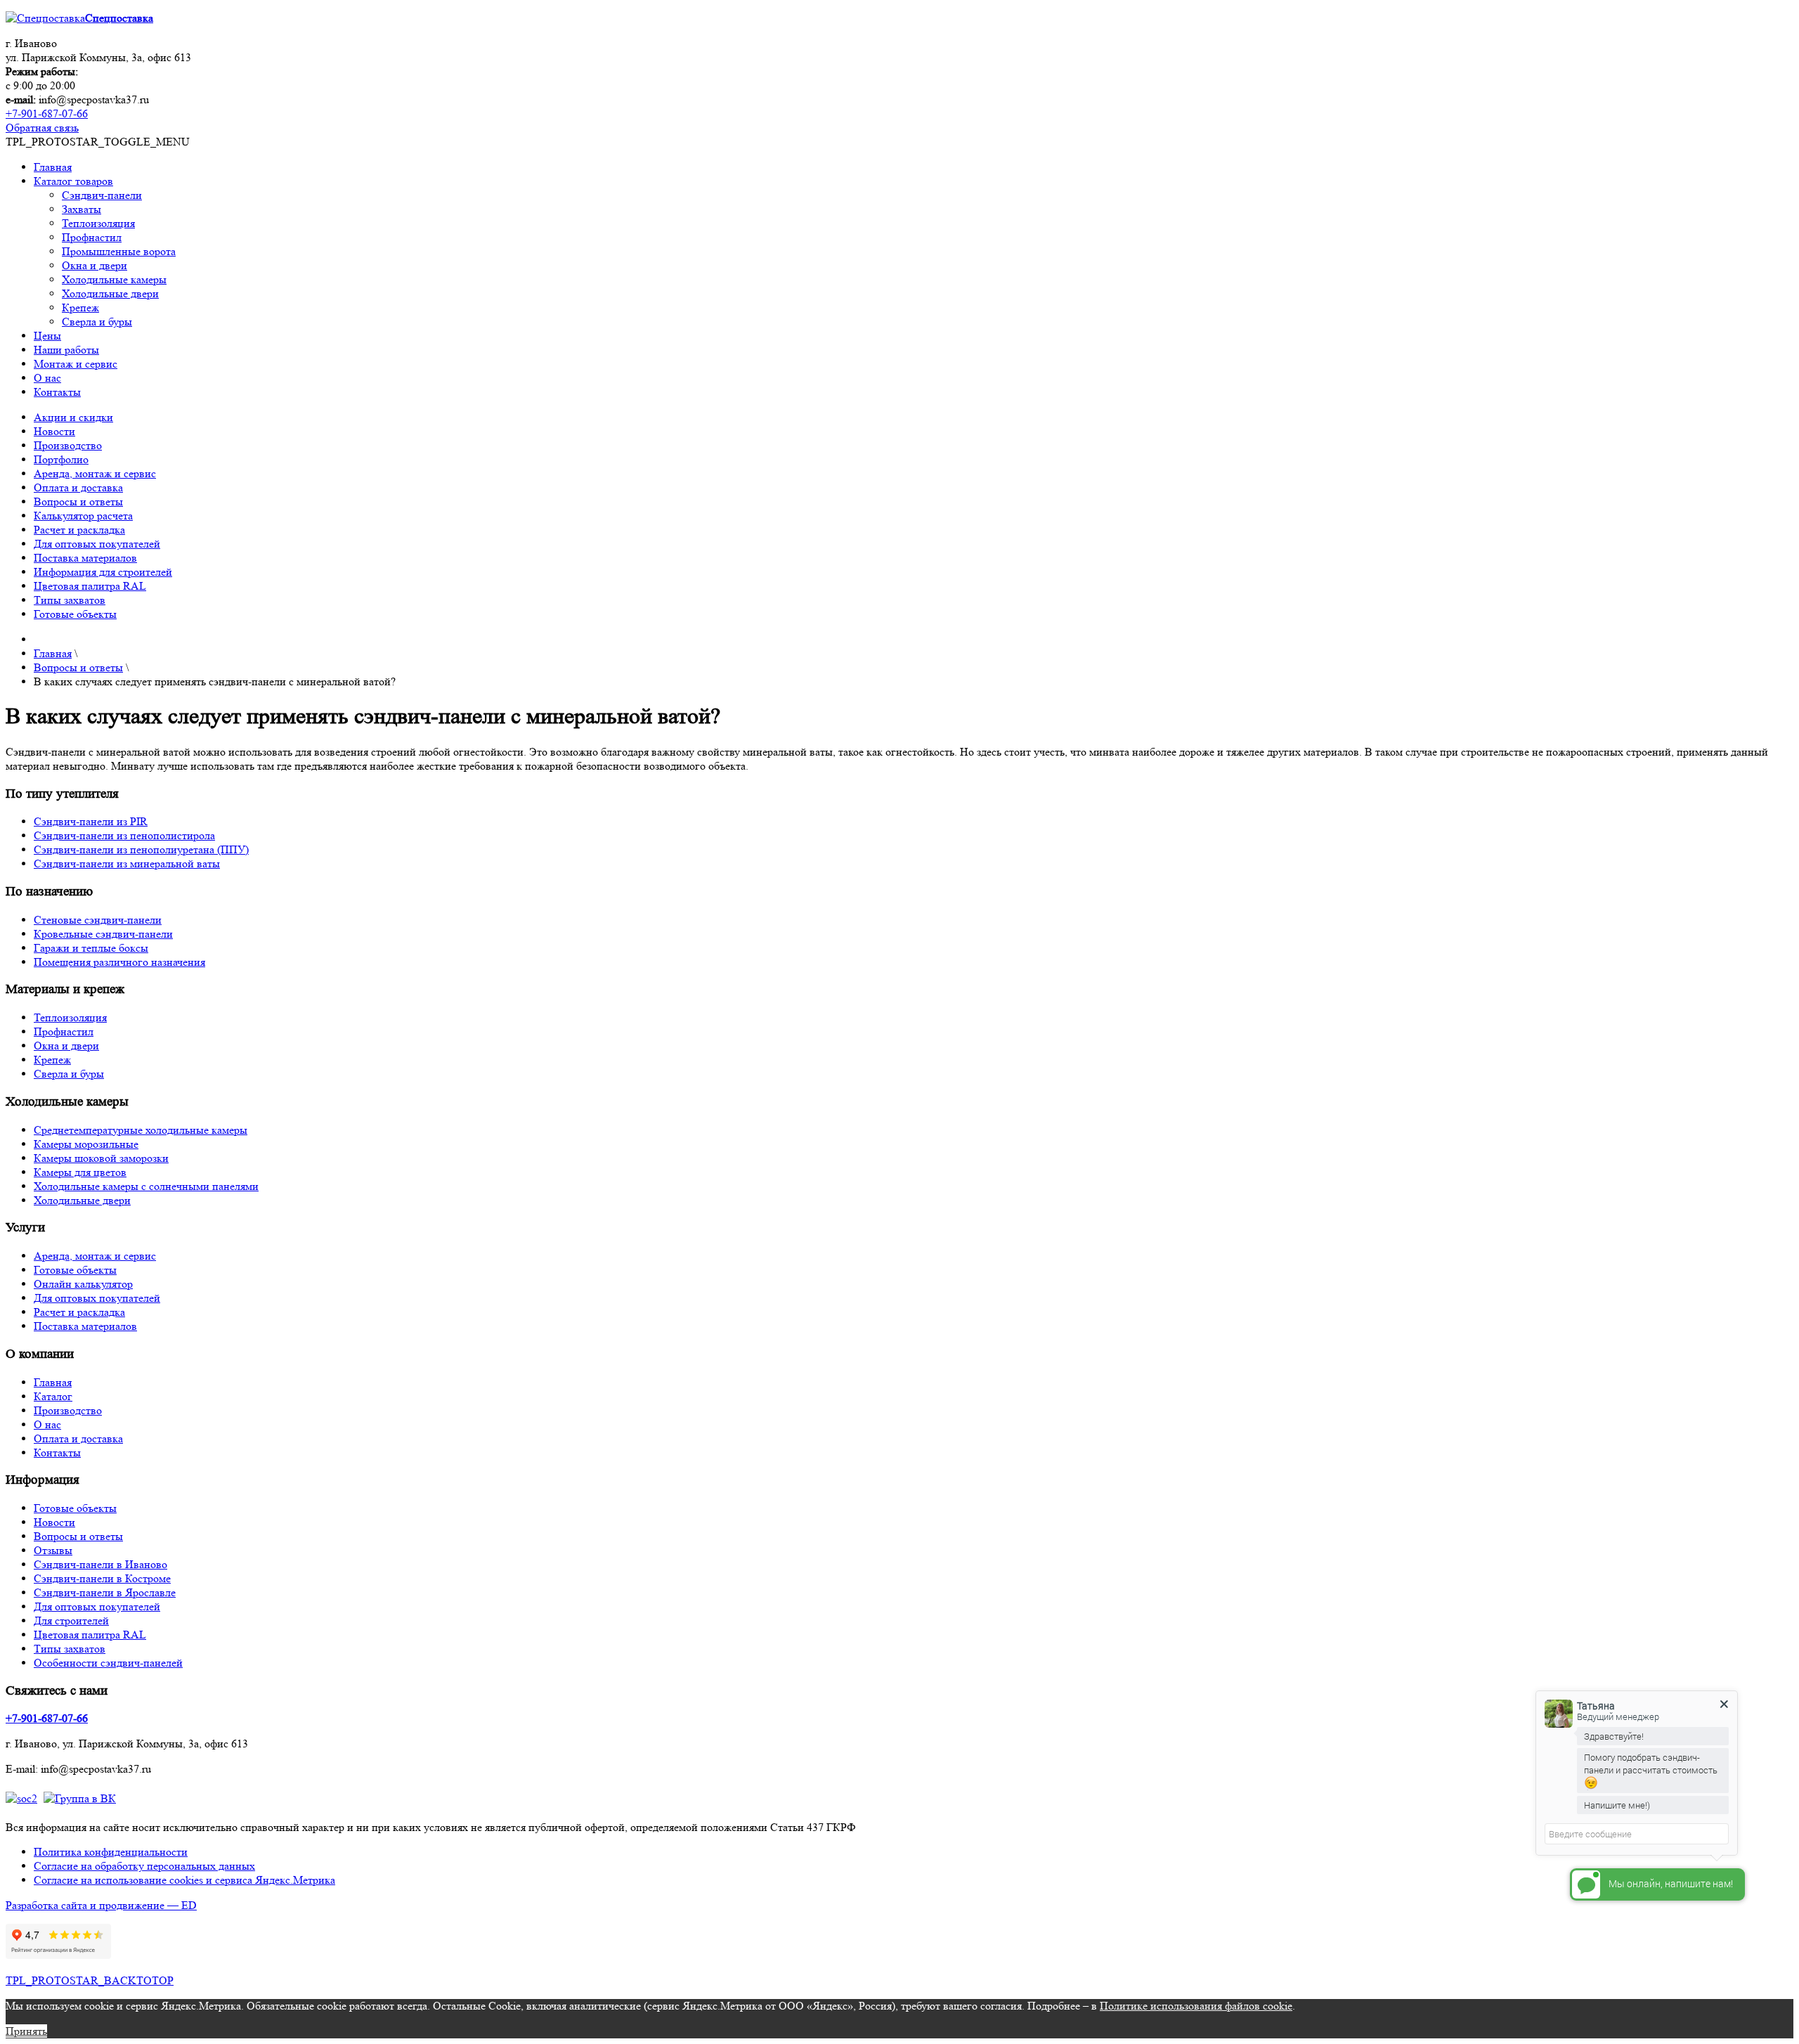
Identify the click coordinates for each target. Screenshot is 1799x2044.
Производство (68, 445)
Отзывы (53, 1550)
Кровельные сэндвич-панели (103, 934)
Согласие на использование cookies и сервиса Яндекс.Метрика (184, 1880)
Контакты (57, 392)
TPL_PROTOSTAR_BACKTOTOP (90, 1980)
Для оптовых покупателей (97, 544)
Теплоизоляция (98, 223)
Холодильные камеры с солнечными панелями (146, 1186)
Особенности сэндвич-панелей (108, 1663)
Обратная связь (42, 128)
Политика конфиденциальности (111, 1852)
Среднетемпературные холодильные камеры (141, 1130)
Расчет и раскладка (79, 530)
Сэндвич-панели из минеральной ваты (127, 863)
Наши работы (66, 350)
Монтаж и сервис (76, 364)
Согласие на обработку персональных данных (144, 1866)
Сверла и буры (97, 322)
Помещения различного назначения (119, 962)
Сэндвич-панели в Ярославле (105, 1592)
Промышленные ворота (119, 251)
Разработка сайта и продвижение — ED (101, 1905)
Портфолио (61, 459)
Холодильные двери (110, 293)
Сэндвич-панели (102, 195)
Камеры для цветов (80, 1172)
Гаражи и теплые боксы (91, 948)
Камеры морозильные (86, 1144)
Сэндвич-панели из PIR (91, 821)
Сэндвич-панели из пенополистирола (124, 835)
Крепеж (80, 308)
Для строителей (71, 1621)
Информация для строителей (103, 572)
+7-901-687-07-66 (47, 114)
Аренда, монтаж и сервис (95, 473)
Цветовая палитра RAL (90, 586)
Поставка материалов (85, 558)
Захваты (82, 209)
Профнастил (92, 237)
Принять (26, 2031)
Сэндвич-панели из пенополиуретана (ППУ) (141, 849)
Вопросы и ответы (78, 502)
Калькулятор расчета (83, 516)
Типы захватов (70, 600)
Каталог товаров (73, 181)
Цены (47, 336)
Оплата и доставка (78, 487)
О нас (47, 378)
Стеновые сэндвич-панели (98, 920)
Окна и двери (95, 265)
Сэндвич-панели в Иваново (100, 1564)
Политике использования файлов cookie (1196, 2006)
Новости (54, 431)
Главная (53, 167)
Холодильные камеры (114, 279)
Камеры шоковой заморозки (101, 1158)
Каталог (53, 1396)
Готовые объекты (75, 614)
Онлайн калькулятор (83, 1284)
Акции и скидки (73, 417)
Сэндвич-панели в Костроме (102, 1578)
